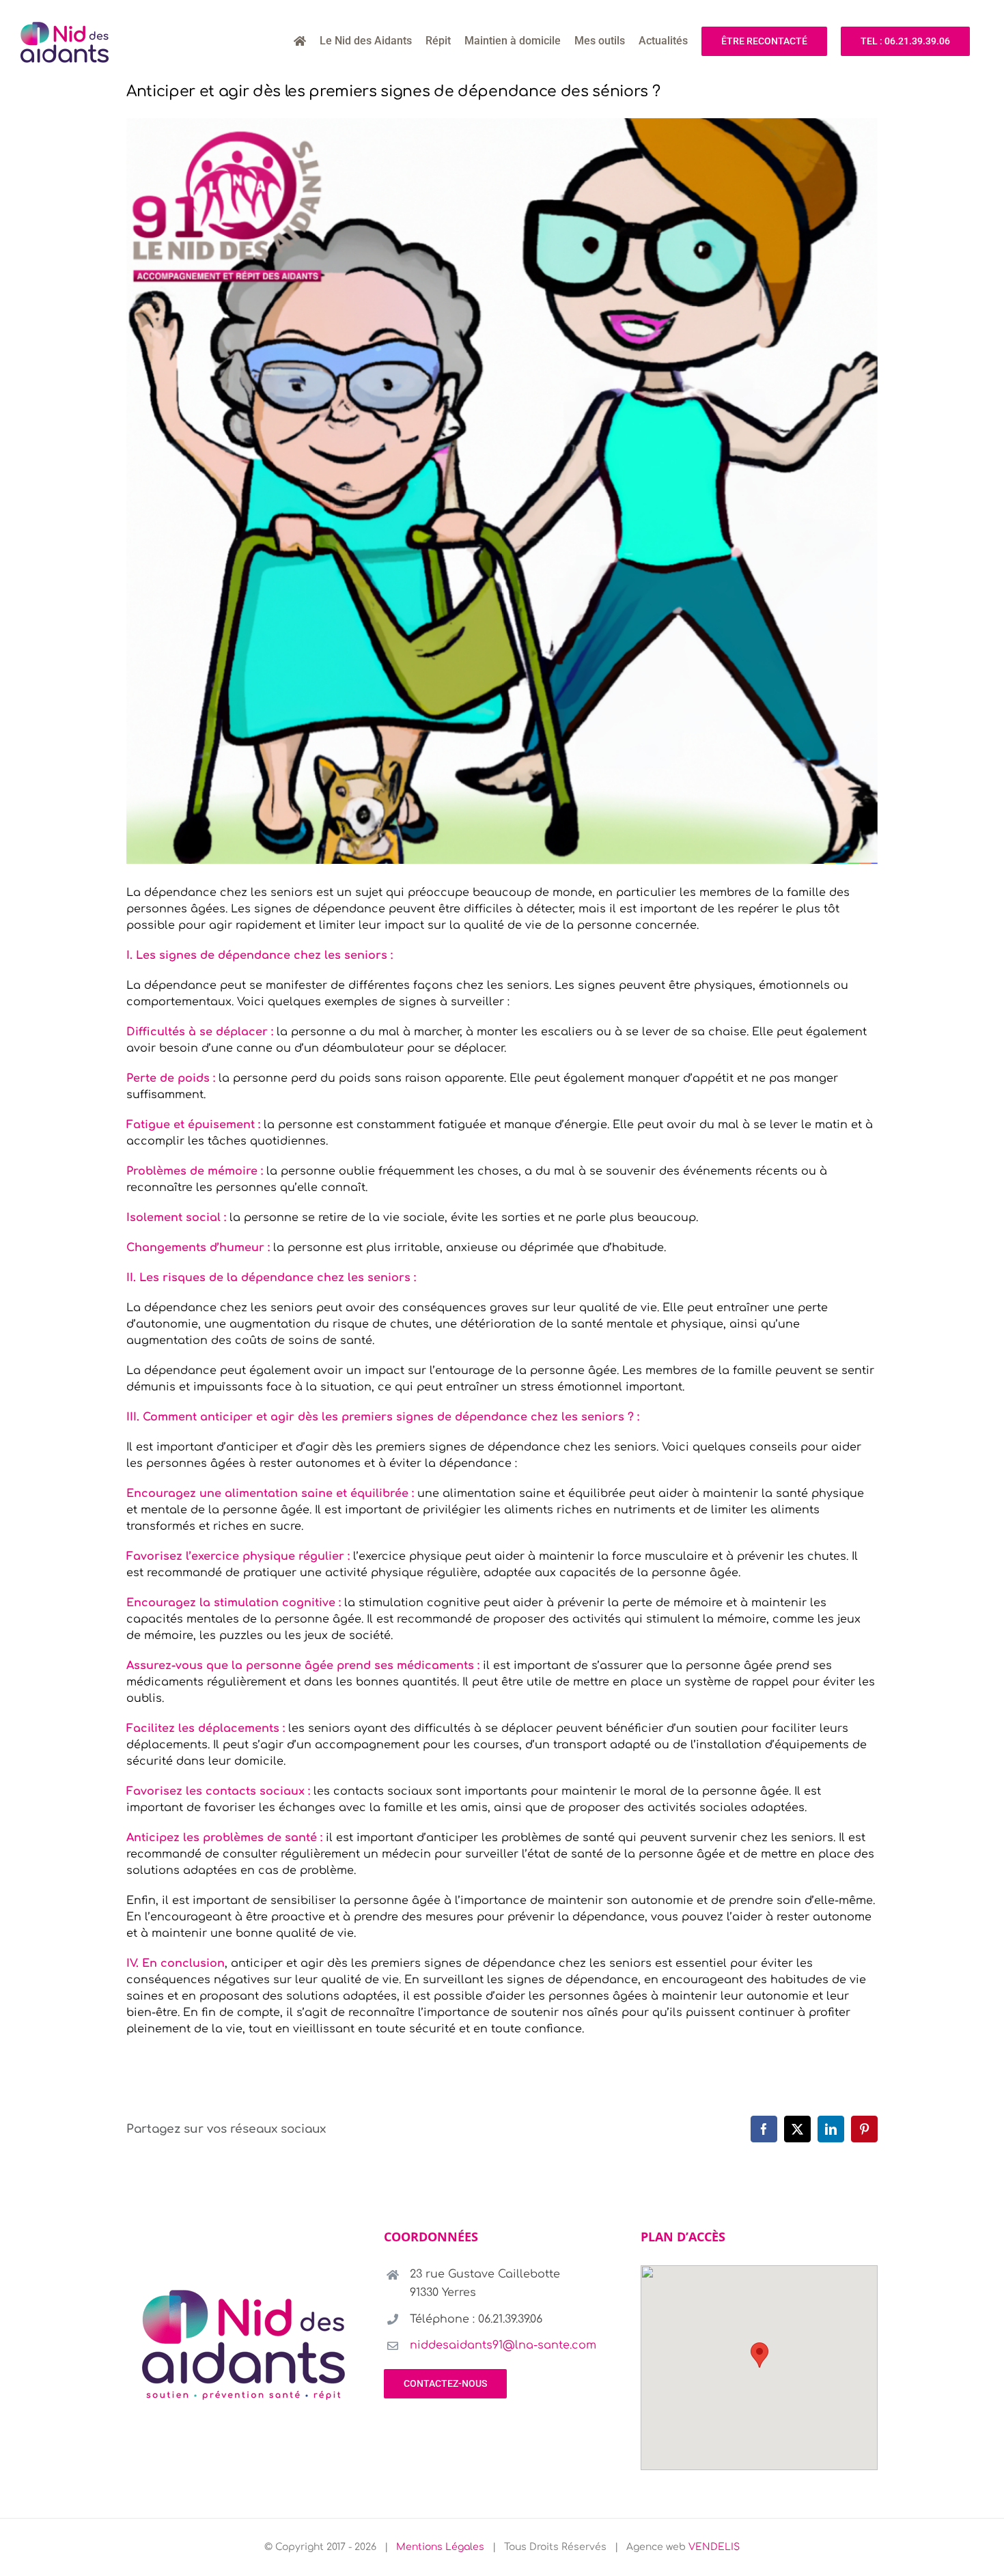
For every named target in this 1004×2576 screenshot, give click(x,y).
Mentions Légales (440, 2547)
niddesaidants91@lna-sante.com (503, 2345)
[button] (759, 2355)
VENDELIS (714, 2547)
